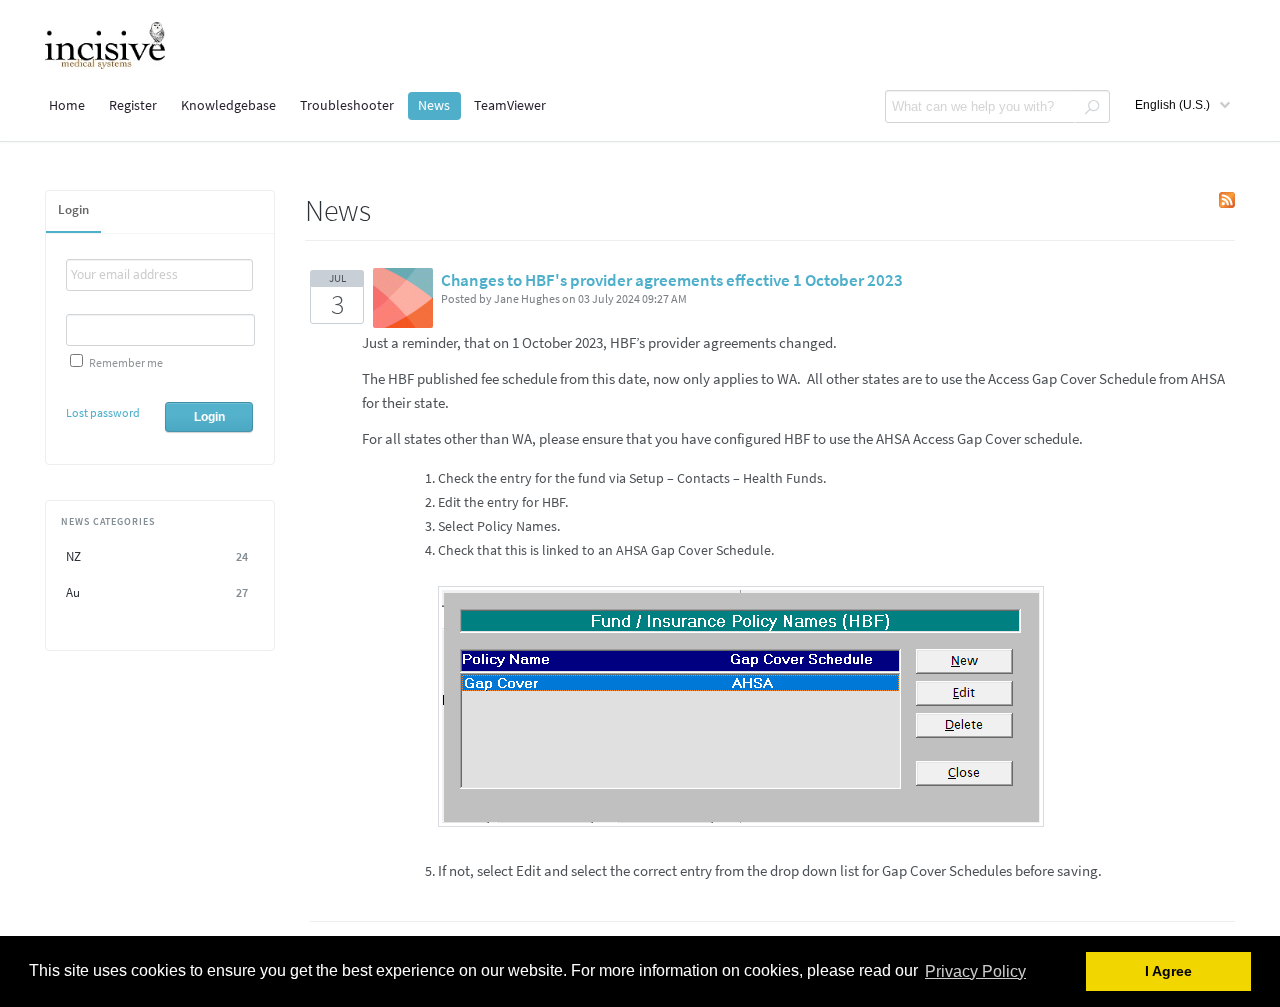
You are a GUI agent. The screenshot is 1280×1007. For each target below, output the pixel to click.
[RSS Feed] (1227, 202)
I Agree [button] (1168, 971)
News (434, 105)
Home (67, 105)
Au (157, 592)
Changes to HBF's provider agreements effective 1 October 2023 (672, 280)
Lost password (103, 412)
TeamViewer (510, 105)
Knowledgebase (228, 105)
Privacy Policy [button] (975, 971)
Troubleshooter (347, 105)
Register (133, 105)
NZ (157, 556)
